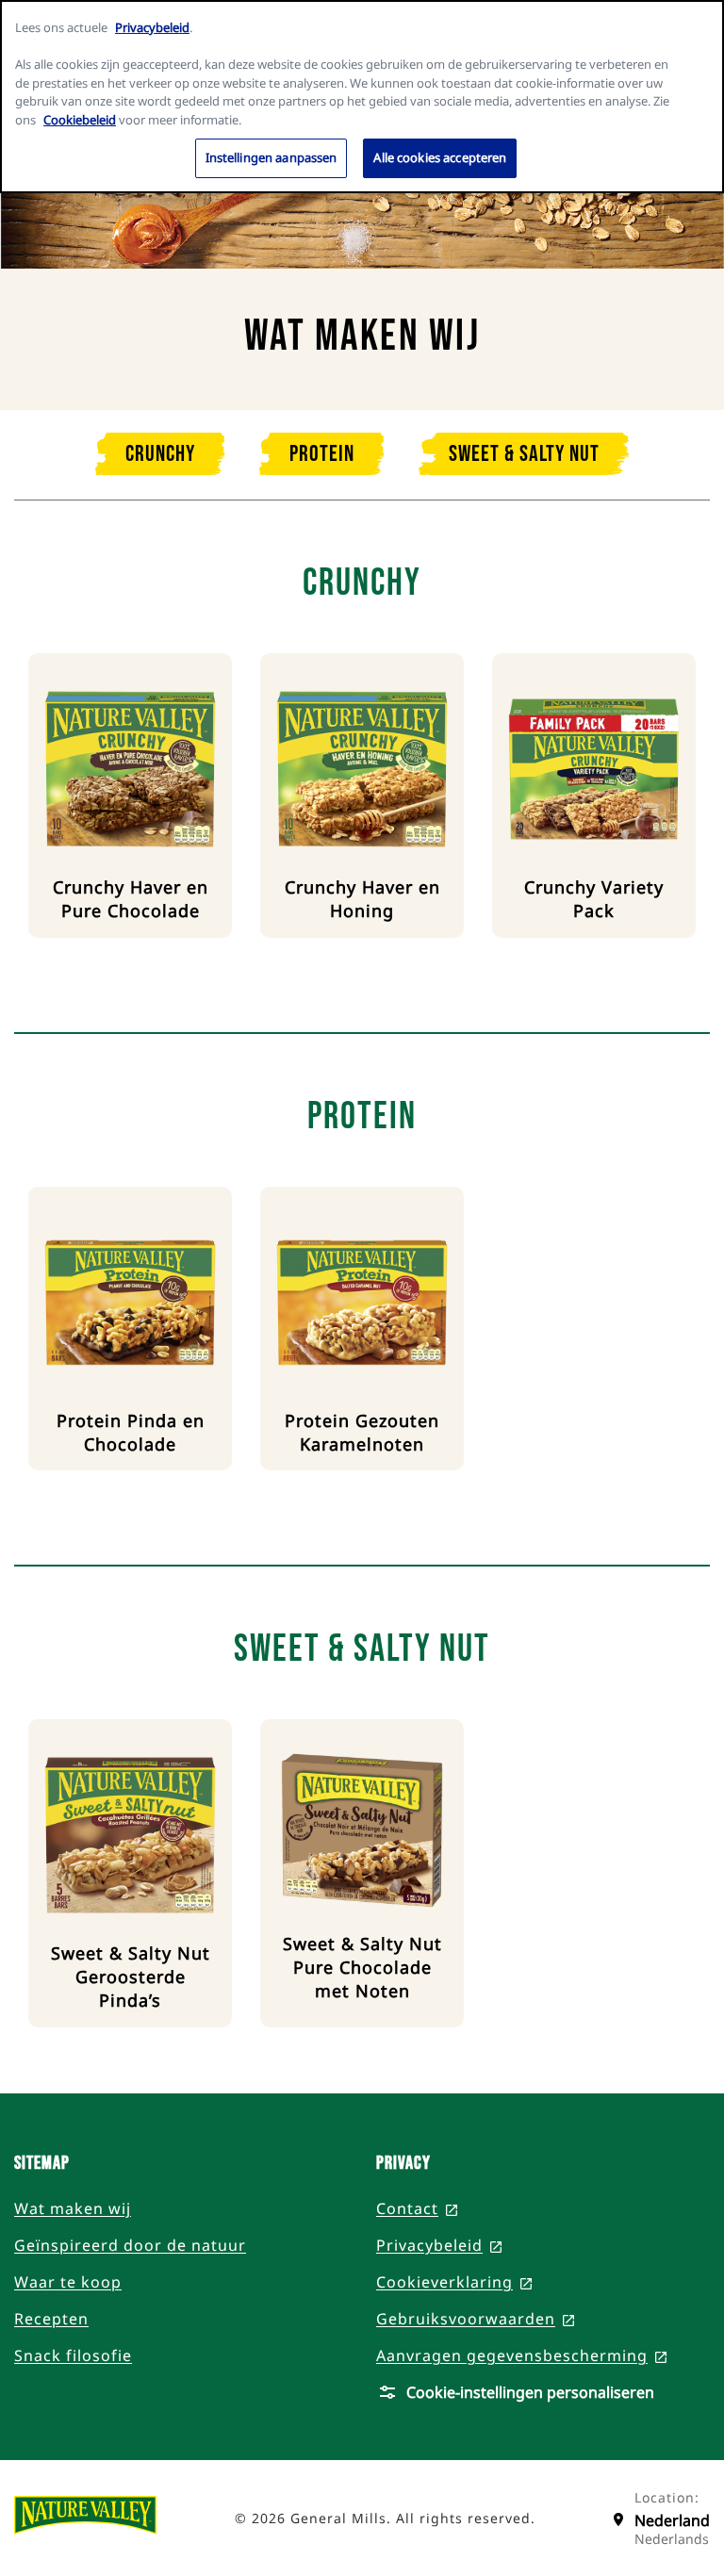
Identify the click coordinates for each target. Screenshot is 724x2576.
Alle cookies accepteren (440, 157)
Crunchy (160, 454)
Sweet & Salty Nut (524, 454)
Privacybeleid (152, 27)
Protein (322, 454)
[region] (362, 97)
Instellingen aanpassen (271, 157)
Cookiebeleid (80, 120)
